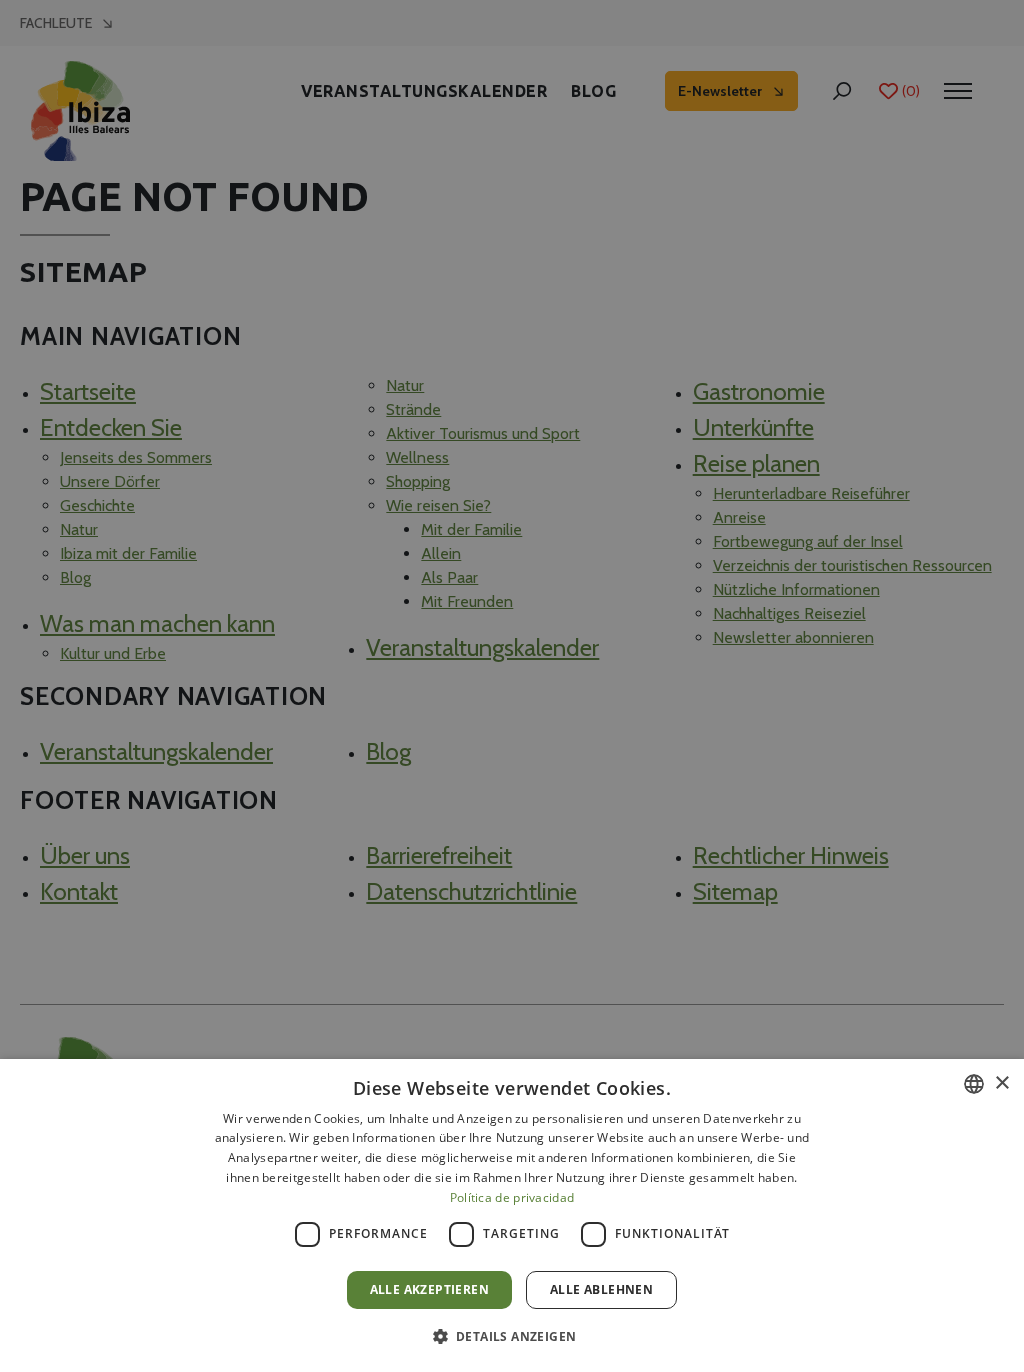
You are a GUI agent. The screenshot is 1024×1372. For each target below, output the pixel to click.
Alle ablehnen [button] (601, 1289)
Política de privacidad (512, 1197)
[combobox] (974, 1084)
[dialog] (512, 1215)
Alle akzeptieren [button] (429, 1289)
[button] (512, 1336)
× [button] (1001, 1083)
